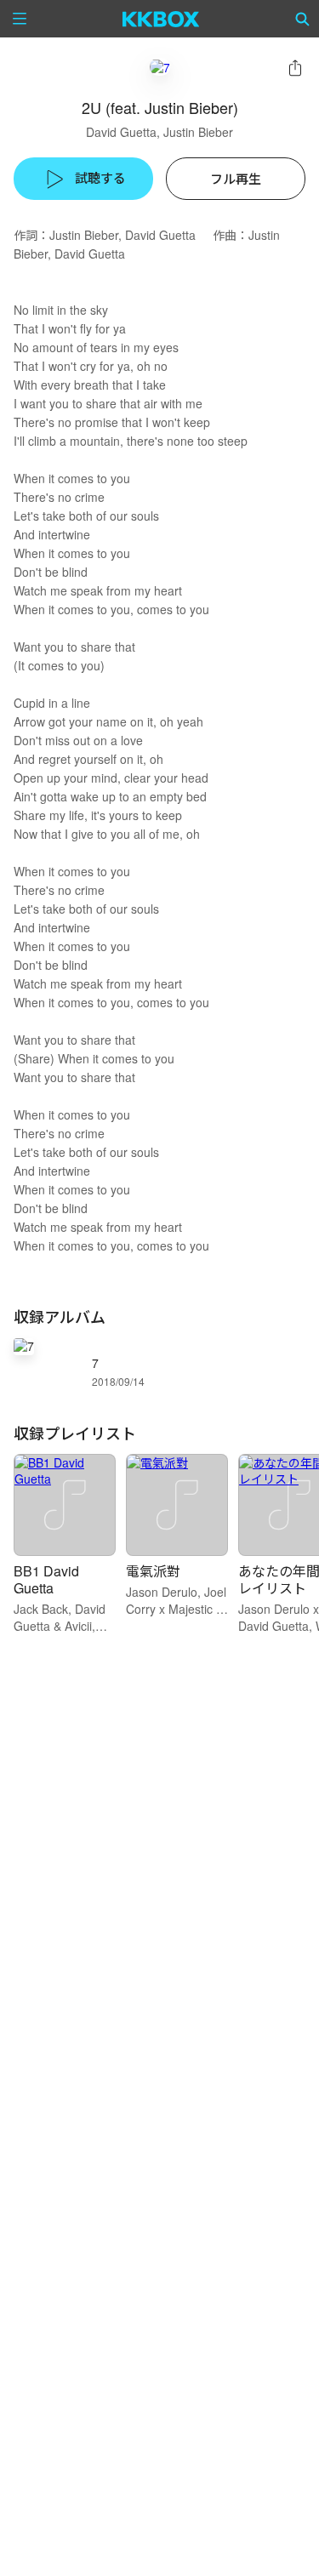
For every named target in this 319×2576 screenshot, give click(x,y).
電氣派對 (153, 1571)
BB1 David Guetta (46, 1579)
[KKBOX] (161, 19)
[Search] (303, 19)
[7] (160, 67)
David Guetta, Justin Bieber (159, 132)
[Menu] (20, 19)
